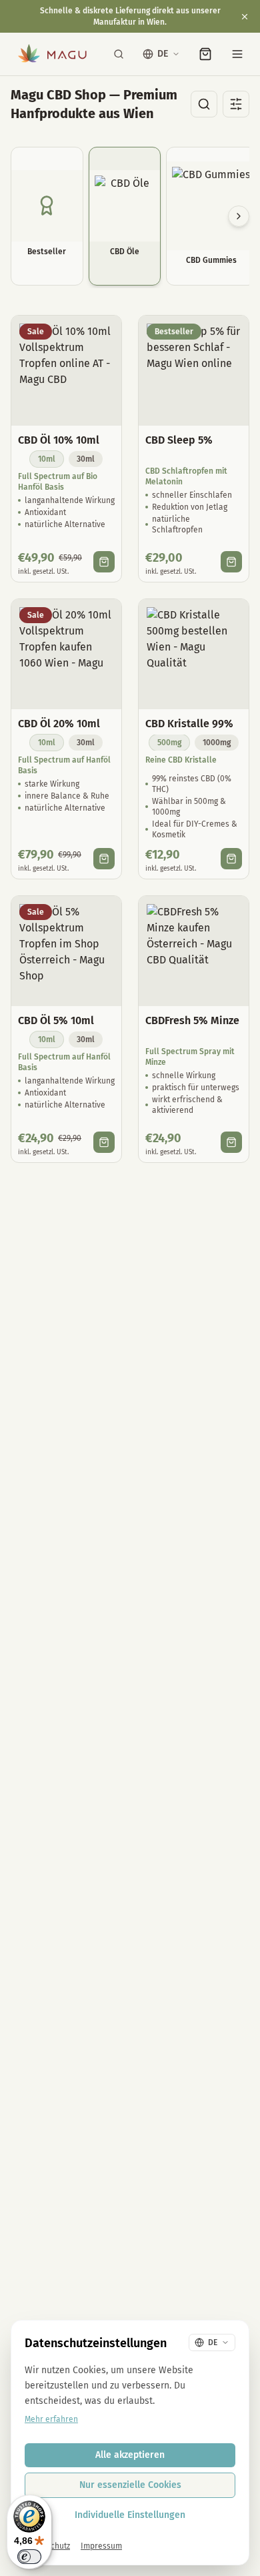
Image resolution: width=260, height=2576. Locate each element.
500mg (169, 743)
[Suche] (119, 54)
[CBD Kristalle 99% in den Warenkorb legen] (231, 859)
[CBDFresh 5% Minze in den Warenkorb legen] (231, 1142)
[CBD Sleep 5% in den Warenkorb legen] (231, 562)
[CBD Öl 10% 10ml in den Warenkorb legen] (104, 562)
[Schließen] (245, 17)
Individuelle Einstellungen (130, 2515)
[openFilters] (236, 104)
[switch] (29, 2557)
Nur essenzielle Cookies (130, 2485)
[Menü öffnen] (237, 54)
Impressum (101, 2546)
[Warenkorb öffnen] (205, 54)
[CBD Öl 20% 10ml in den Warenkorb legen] (104, 859)
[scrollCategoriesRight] (239, 216)
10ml (47, 459)
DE (163, 54)
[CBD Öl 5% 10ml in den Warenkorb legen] (104, 1142)
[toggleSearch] (204, 104)
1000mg (217, 743)
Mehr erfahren (51, 2419)
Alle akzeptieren (130, 2455)
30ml (86, 459)
